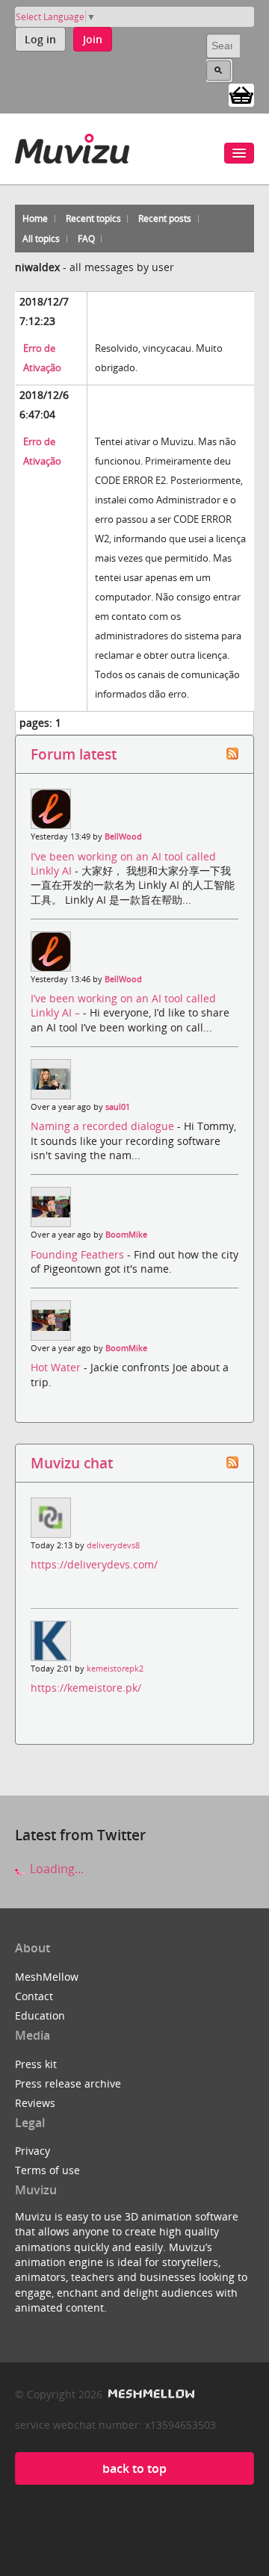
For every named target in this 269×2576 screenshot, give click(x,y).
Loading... (55, 1869)
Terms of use (47, 2170)
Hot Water (57, 1367)
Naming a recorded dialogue (104, 1126)
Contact (34, 1996)
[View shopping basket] (241, 94)
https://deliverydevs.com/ (94, 1564)
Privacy (33, 2151)
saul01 (118, 1107)
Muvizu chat (72, 1463)
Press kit (36, 2064)
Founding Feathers (79, 1254)
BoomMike (126, 1235)
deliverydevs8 (113, 1545)
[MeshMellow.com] (150, 2394)
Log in (40, 39)
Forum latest (74, 754)
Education (40, 2015)
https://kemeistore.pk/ (86, 1688)
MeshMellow (47, 1977)
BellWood (123, 837)
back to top (134, 2468)
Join (93, 39)
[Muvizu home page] (72, 146)
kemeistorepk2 (115, 1669)
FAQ (86, 239)
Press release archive (68, 2083)
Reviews (35, 2103)
